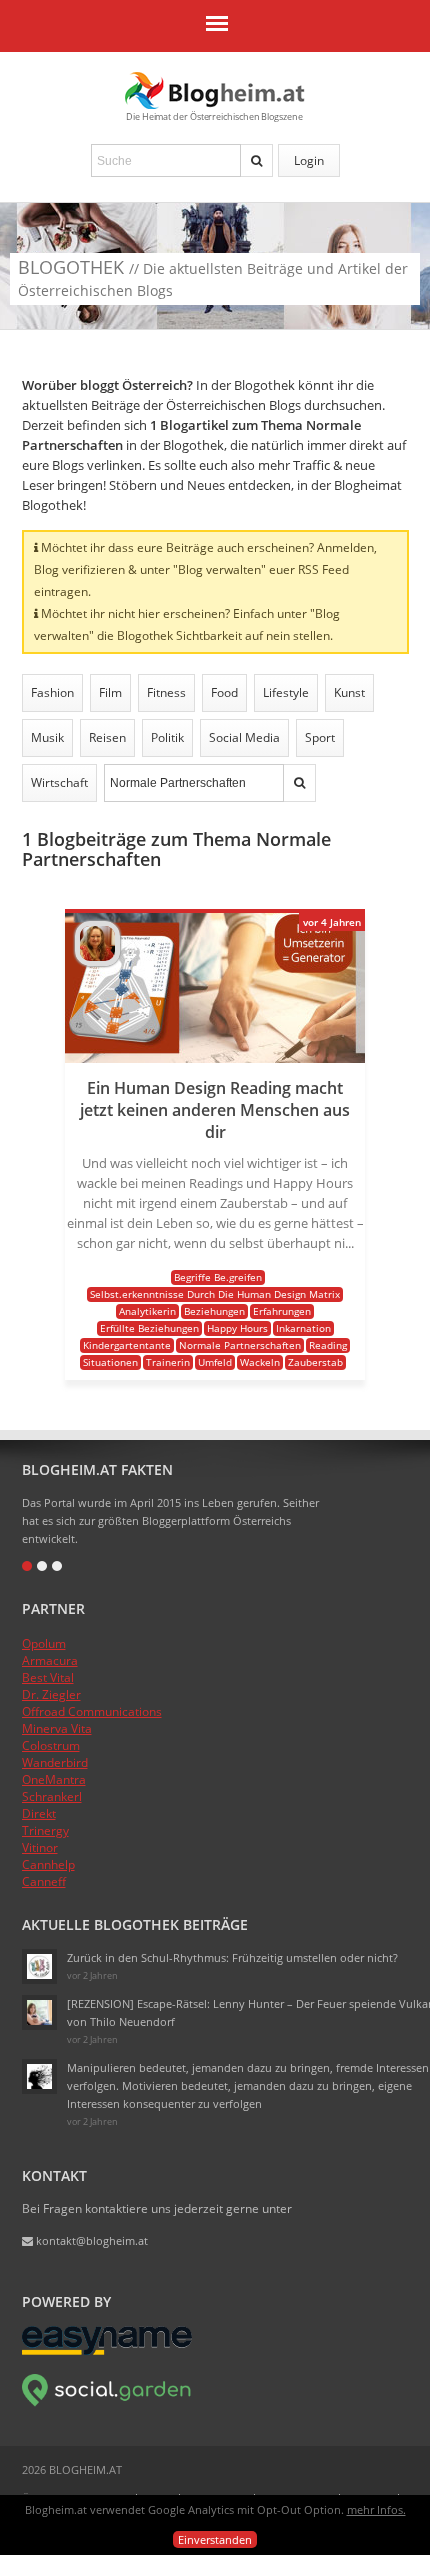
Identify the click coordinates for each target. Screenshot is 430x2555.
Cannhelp (48, 1864)
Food (224, 692)
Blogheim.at (215, 90)
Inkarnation (303, 1328)
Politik (167, 737)
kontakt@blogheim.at (90, 2240)
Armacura (50, 1660)
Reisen (107, 737)
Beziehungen (214, 1311)
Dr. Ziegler (51, 1694)
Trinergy (45, 1830)
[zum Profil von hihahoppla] (39, 2076)
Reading (328, 1345)
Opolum (44, 1643)
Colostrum (51, 1745)
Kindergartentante (127, 1345)
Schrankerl (52, 1796)
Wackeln (260, 1362)
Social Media (244, 737)
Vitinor (40, 1847)
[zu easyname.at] (107, 2350)
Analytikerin (147, 1311)
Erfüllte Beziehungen (149, 1328)
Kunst (349, 692)
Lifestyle (286, 692)
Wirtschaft (59, 782)
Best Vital (48, 1677)
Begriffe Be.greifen (218, 1277)
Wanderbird (55, 1762)
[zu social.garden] (107, 2402)
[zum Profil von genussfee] (39, 2012)
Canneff (44, 1881)
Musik (47, 737)
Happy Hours (237, 1328)
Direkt (39, 1813)
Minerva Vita (57, 1728)
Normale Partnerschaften (240, 1345)
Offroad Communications (92, 1711)
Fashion (52, 692)
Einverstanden (215, 2539)
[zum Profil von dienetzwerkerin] (97, 961)
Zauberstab (315, 1362)
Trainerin (168, 1362)
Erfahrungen (282, 1311)
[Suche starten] (257, 160)
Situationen (110, 1362)
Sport (320, 737)
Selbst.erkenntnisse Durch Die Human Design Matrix (215, 1294)
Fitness (166, 692)
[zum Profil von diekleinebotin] (39, 1966)
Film (110, 692)
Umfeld (215, 1362)
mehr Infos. (376, 2509)
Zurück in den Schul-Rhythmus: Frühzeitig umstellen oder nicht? (232, 1957)
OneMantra (54, 1779)
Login (309, 160)
